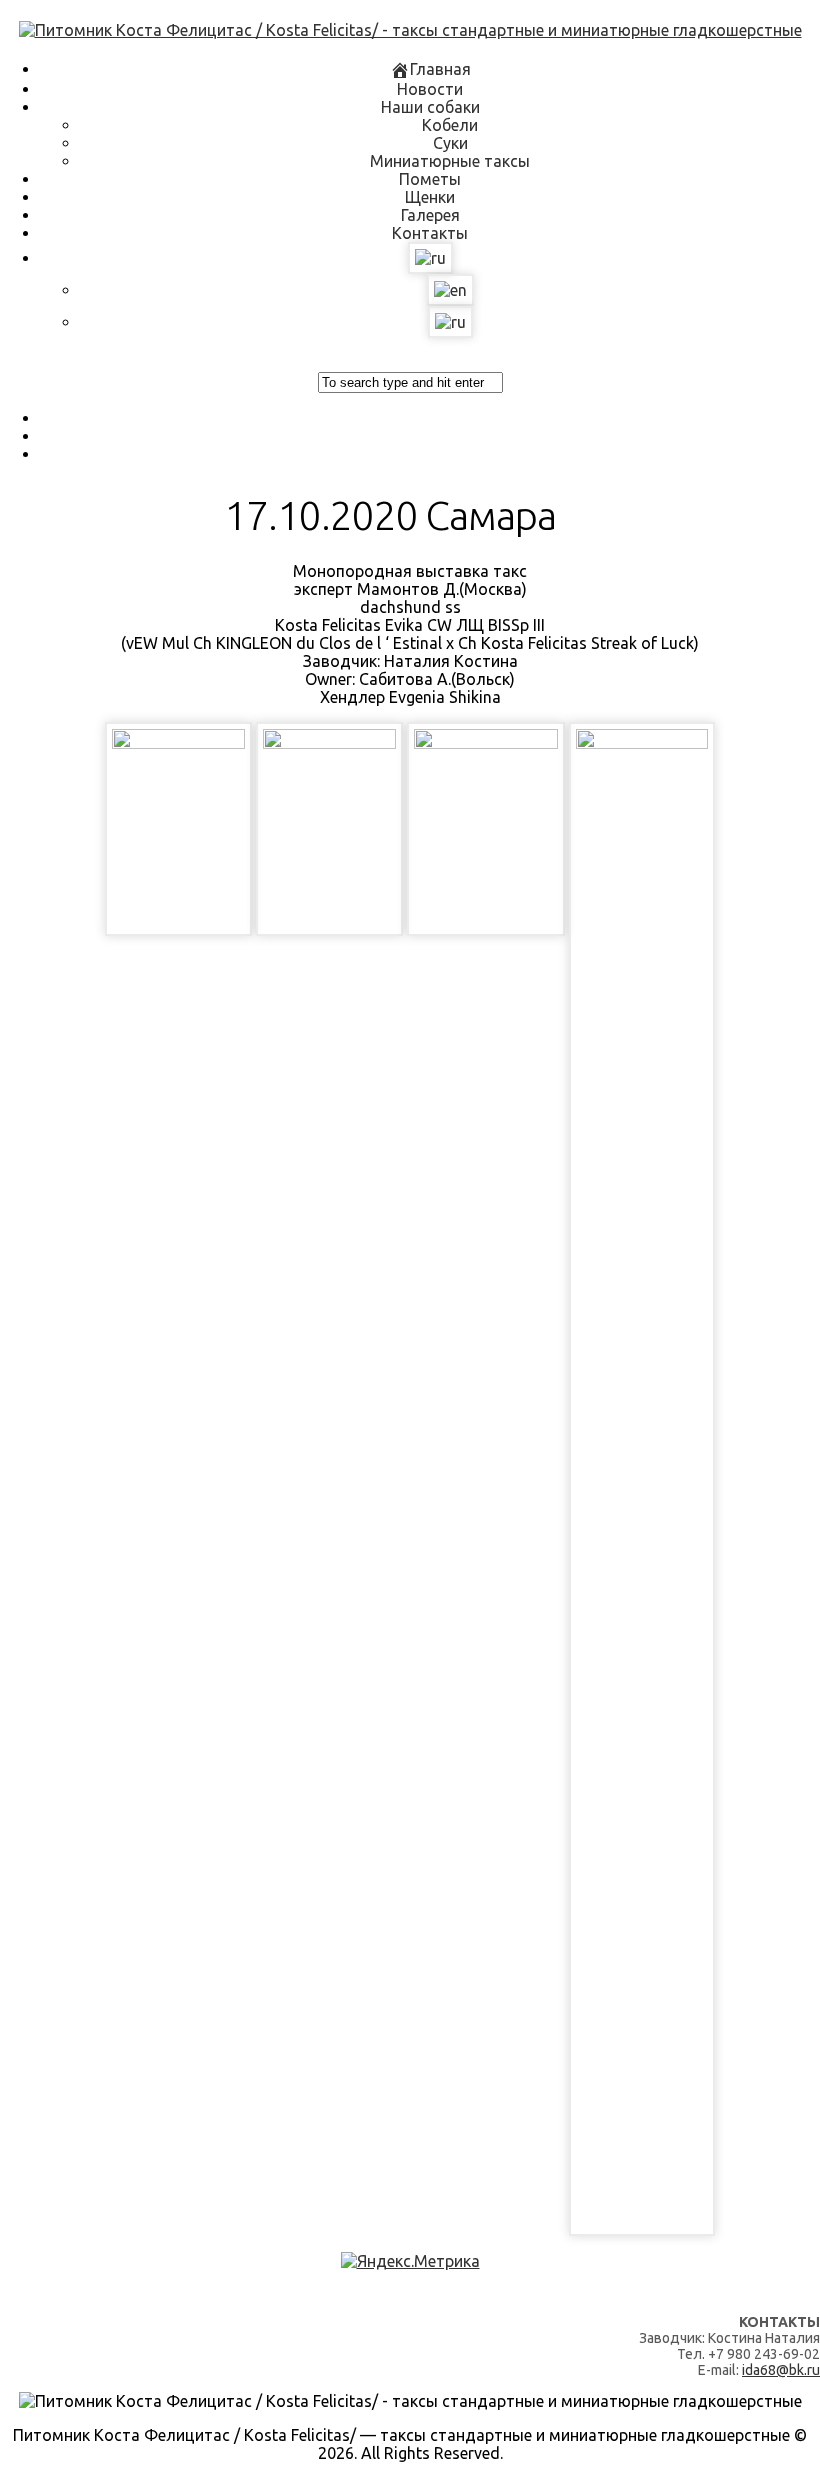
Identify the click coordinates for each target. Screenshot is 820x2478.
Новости (430, 89)
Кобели (450, 125)
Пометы (430, 179)
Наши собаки (430, 107)
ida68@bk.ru (781, 2370)
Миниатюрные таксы (450, 161)
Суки (450, 143)
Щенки (430, 197)
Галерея (430, 215)
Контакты (430, 233)
